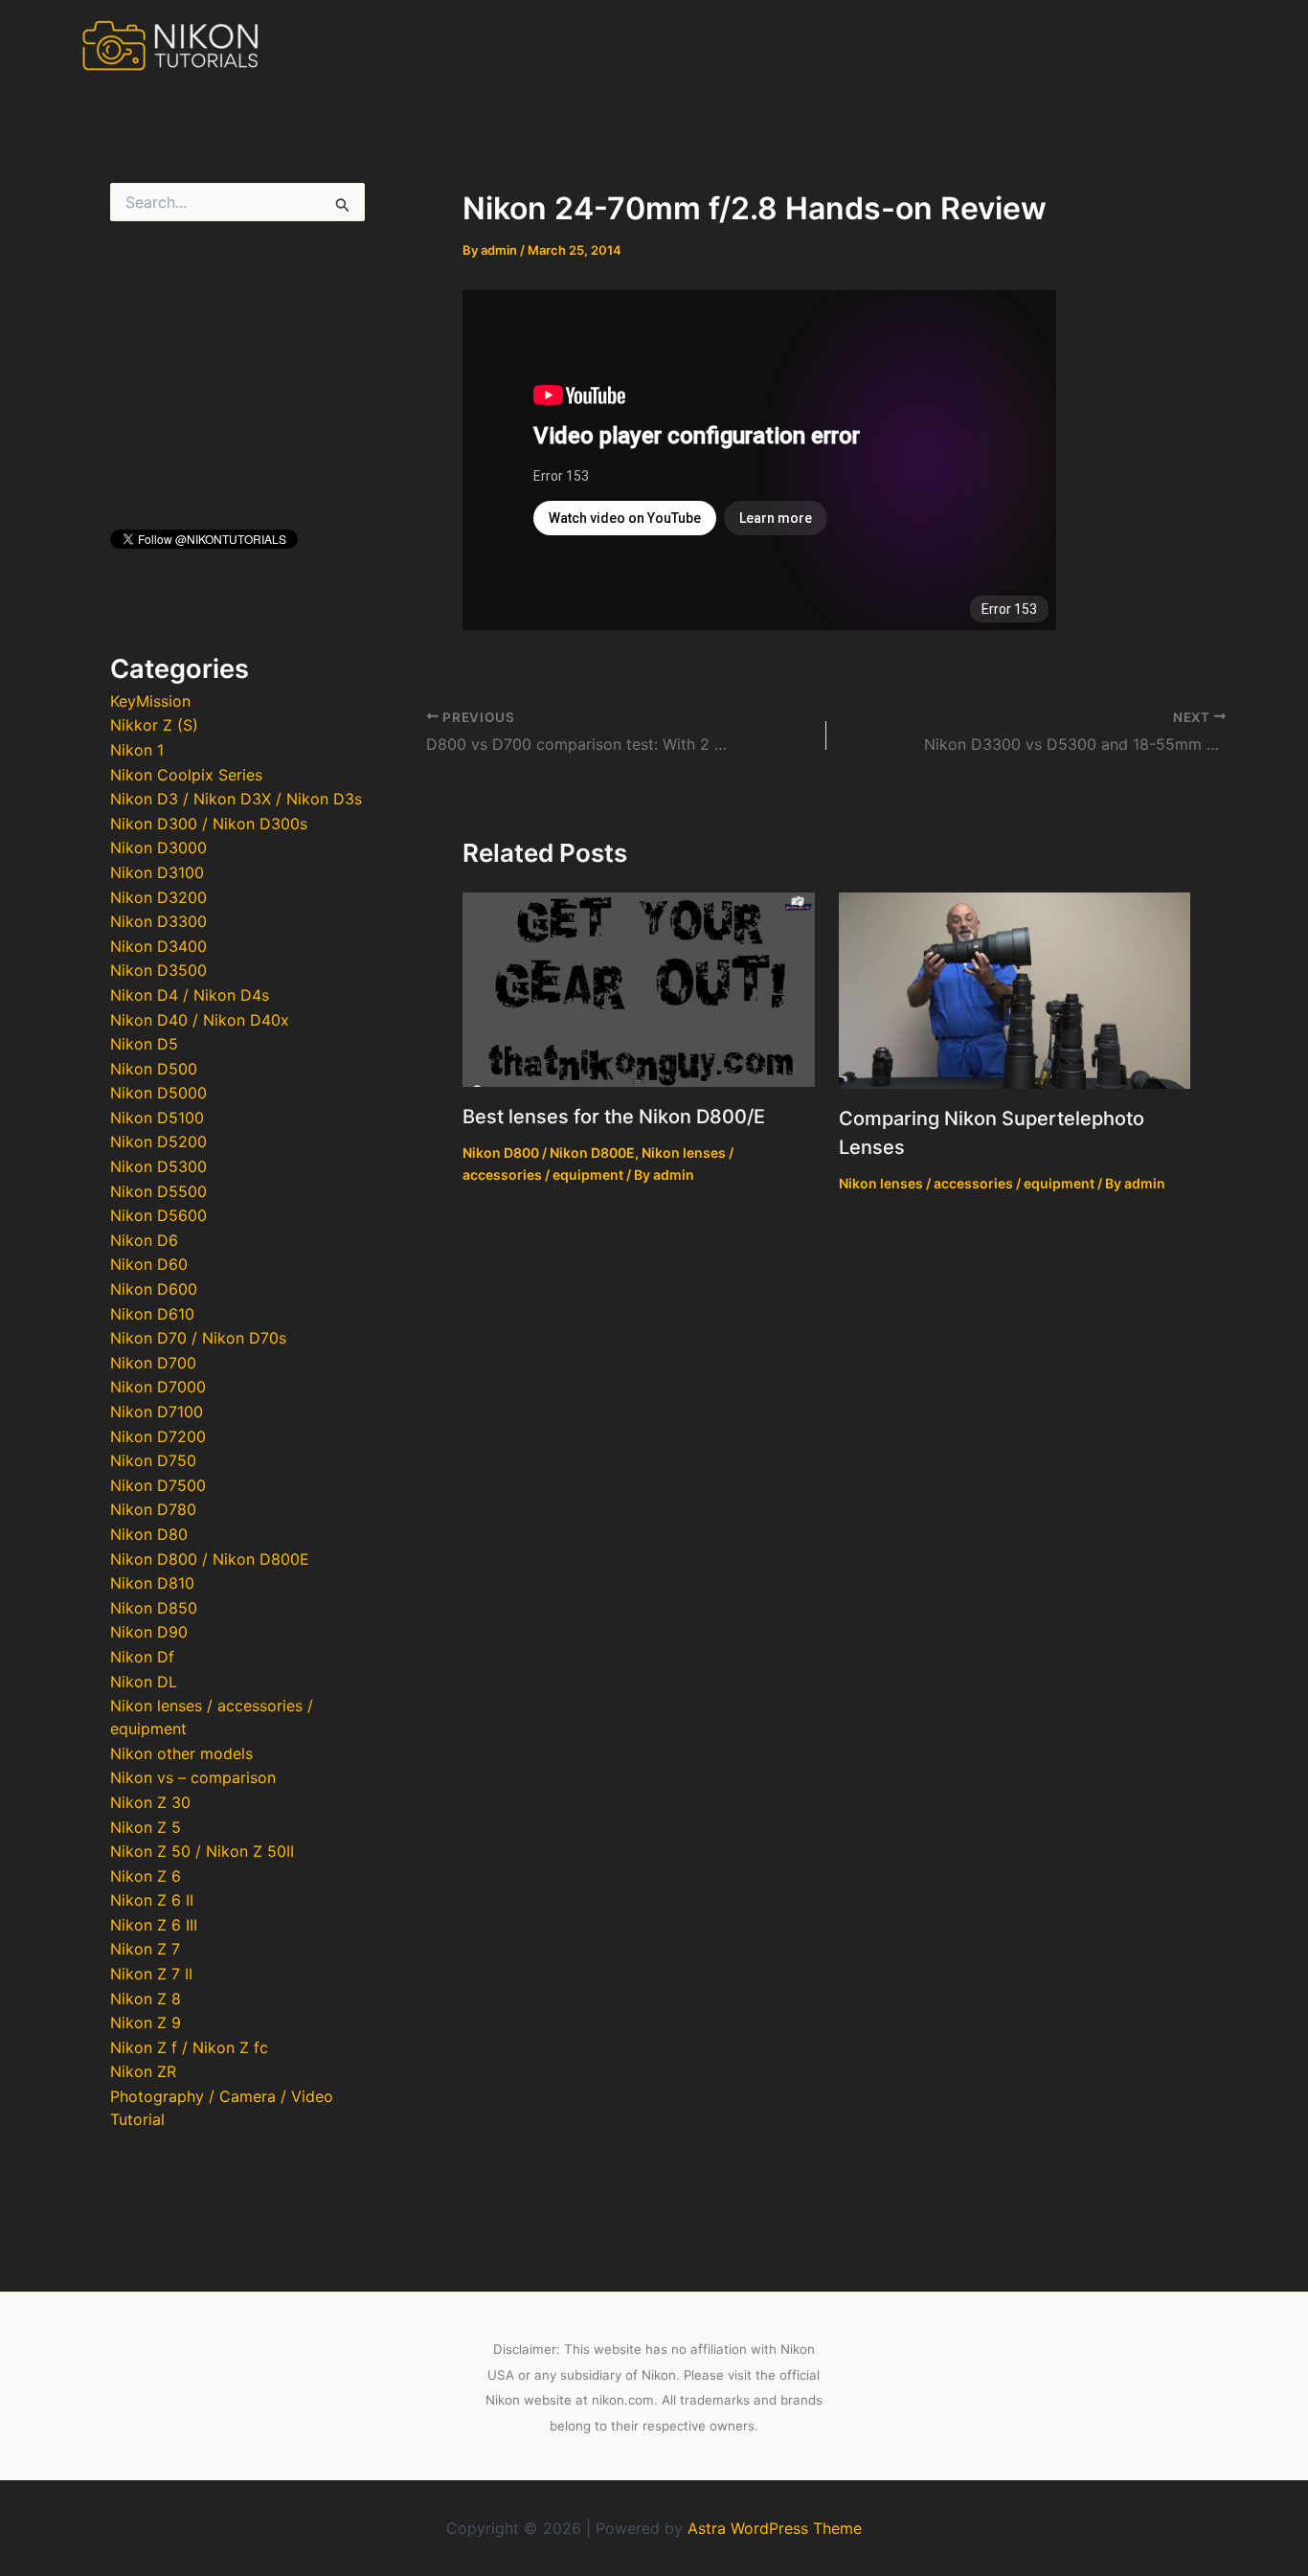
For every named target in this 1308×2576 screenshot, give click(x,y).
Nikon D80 (149, 1534)
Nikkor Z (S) (154, 725)
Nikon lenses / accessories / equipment (967, 1183)
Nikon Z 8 (146, 1999)
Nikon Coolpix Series (186, 775)
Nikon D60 (149, 1264)
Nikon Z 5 (146, 1827)
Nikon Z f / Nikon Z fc (189, 2047)
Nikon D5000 (158, 1093)
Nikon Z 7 (145, 1949)
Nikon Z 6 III (154, 1925)
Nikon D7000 (158, 1387)
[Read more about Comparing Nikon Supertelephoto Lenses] (1015, 989)
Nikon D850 (154, 1608)
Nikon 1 (137, 750)
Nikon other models (181, 1753)
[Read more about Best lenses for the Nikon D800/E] (639, 988)
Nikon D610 (152, 1314)
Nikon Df (142, 1657)
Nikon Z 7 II (151, 1974)
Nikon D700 (153, 1363)
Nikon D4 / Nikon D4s (190, 995)
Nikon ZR (143, 2071)
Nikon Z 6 (146, 1876)
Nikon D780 (153, 1509)
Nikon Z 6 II (152, 1900)
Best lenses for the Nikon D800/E (614, 1117)
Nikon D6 (144, 1240)
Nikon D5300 (158, 1166)
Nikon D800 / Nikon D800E (210, 1559)
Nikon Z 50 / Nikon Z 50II (202, 1851)
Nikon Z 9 (146, 2022)
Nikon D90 (149, 1632)
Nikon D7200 (158, 1436)
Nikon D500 (154, 1069)
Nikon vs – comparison (193, 1777)
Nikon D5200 (158, 1141)
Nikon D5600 (158, 1215)
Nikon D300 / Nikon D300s (209, 824)
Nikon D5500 (158, 1191)
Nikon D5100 (157, 1118)
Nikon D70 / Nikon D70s (198, 1338)
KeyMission (150, 701)
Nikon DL (144, 1682)
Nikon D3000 (158, 847)
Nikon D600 (154, 1289)
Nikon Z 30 (150, 1802)
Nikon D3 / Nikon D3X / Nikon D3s (236, 799)
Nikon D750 (153, 1460)
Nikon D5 (144, 1044)
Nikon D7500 (158, 1485)
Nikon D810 (152, 1583)
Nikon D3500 (158, 970)
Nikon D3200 (158, 897)
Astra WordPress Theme (775, 2528)
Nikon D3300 (158, 921)
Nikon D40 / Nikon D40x (200, 1020)
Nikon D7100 (157, 1412)
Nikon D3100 (157, 872)
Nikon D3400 (158, 946)
